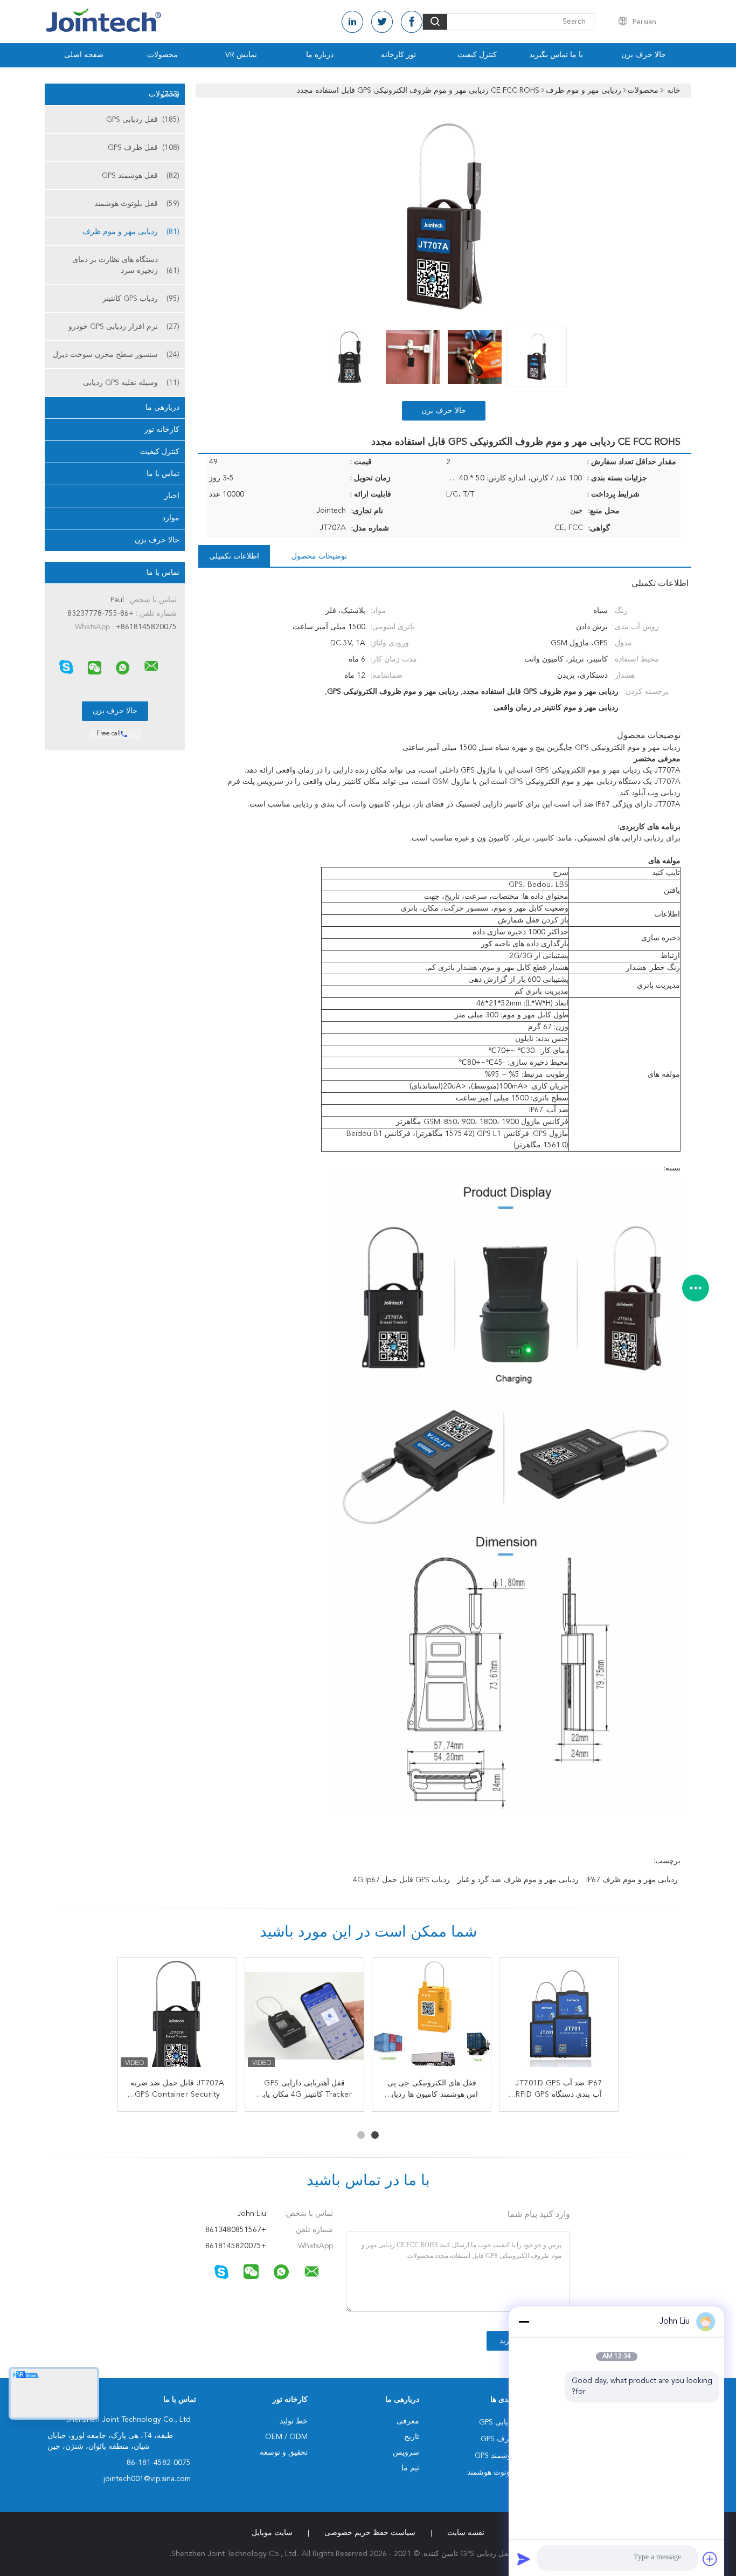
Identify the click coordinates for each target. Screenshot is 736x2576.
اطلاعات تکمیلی (234, 556)
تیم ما (410, 2468)
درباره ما (320, 55)
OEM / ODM (286, 2437)
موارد (171, 518)
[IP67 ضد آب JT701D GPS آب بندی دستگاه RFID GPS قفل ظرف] (559, 2017)
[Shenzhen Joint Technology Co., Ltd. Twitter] (382, 22)
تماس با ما (163, 474)
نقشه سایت (466, 2533)
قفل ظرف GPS (144, 148)
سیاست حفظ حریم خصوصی (370, 2533)
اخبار (172, 496)
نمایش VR (241, 55)
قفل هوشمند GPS (141, 176)
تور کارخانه (398, 55)
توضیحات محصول (319, 556)
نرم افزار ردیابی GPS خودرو (124, 327)
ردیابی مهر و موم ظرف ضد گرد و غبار (518, 1880)
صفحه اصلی (84, 55)
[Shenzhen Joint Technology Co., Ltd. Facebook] (412, 22)
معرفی (408, 2421)
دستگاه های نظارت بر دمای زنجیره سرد (126, 265)
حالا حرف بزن (644, 55)
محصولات (162, 55)
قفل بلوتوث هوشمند (137, 204)
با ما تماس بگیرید (556, 55)
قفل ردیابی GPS (143, 120)
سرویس (406, 2453)
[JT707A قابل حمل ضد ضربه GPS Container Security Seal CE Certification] (177, 2017)
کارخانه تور (162, 430)
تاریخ (412, 2437)
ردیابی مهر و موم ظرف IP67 (632, 1880)
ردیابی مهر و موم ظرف (131, 232)
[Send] (524, 2559)
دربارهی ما (162, 408)
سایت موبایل (272, 2533)
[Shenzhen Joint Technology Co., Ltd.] (151, 666)
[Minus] (524, 2322)
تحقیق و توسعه (284, 2453)
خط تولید (294, 2421)
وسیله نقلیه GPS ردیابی (131, 383)
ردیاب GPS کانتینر (141, 299)
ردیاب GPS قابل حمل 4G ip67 (401, 1880)
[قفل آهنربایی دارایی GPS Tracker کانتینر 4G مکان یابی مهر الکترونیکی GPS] (304, 2017)
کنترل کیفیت (477, 55)
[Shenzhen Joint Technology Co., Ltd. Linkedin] (352, 22)
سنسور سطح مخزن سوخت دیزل (116, 355)
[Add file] (710, 2559)
